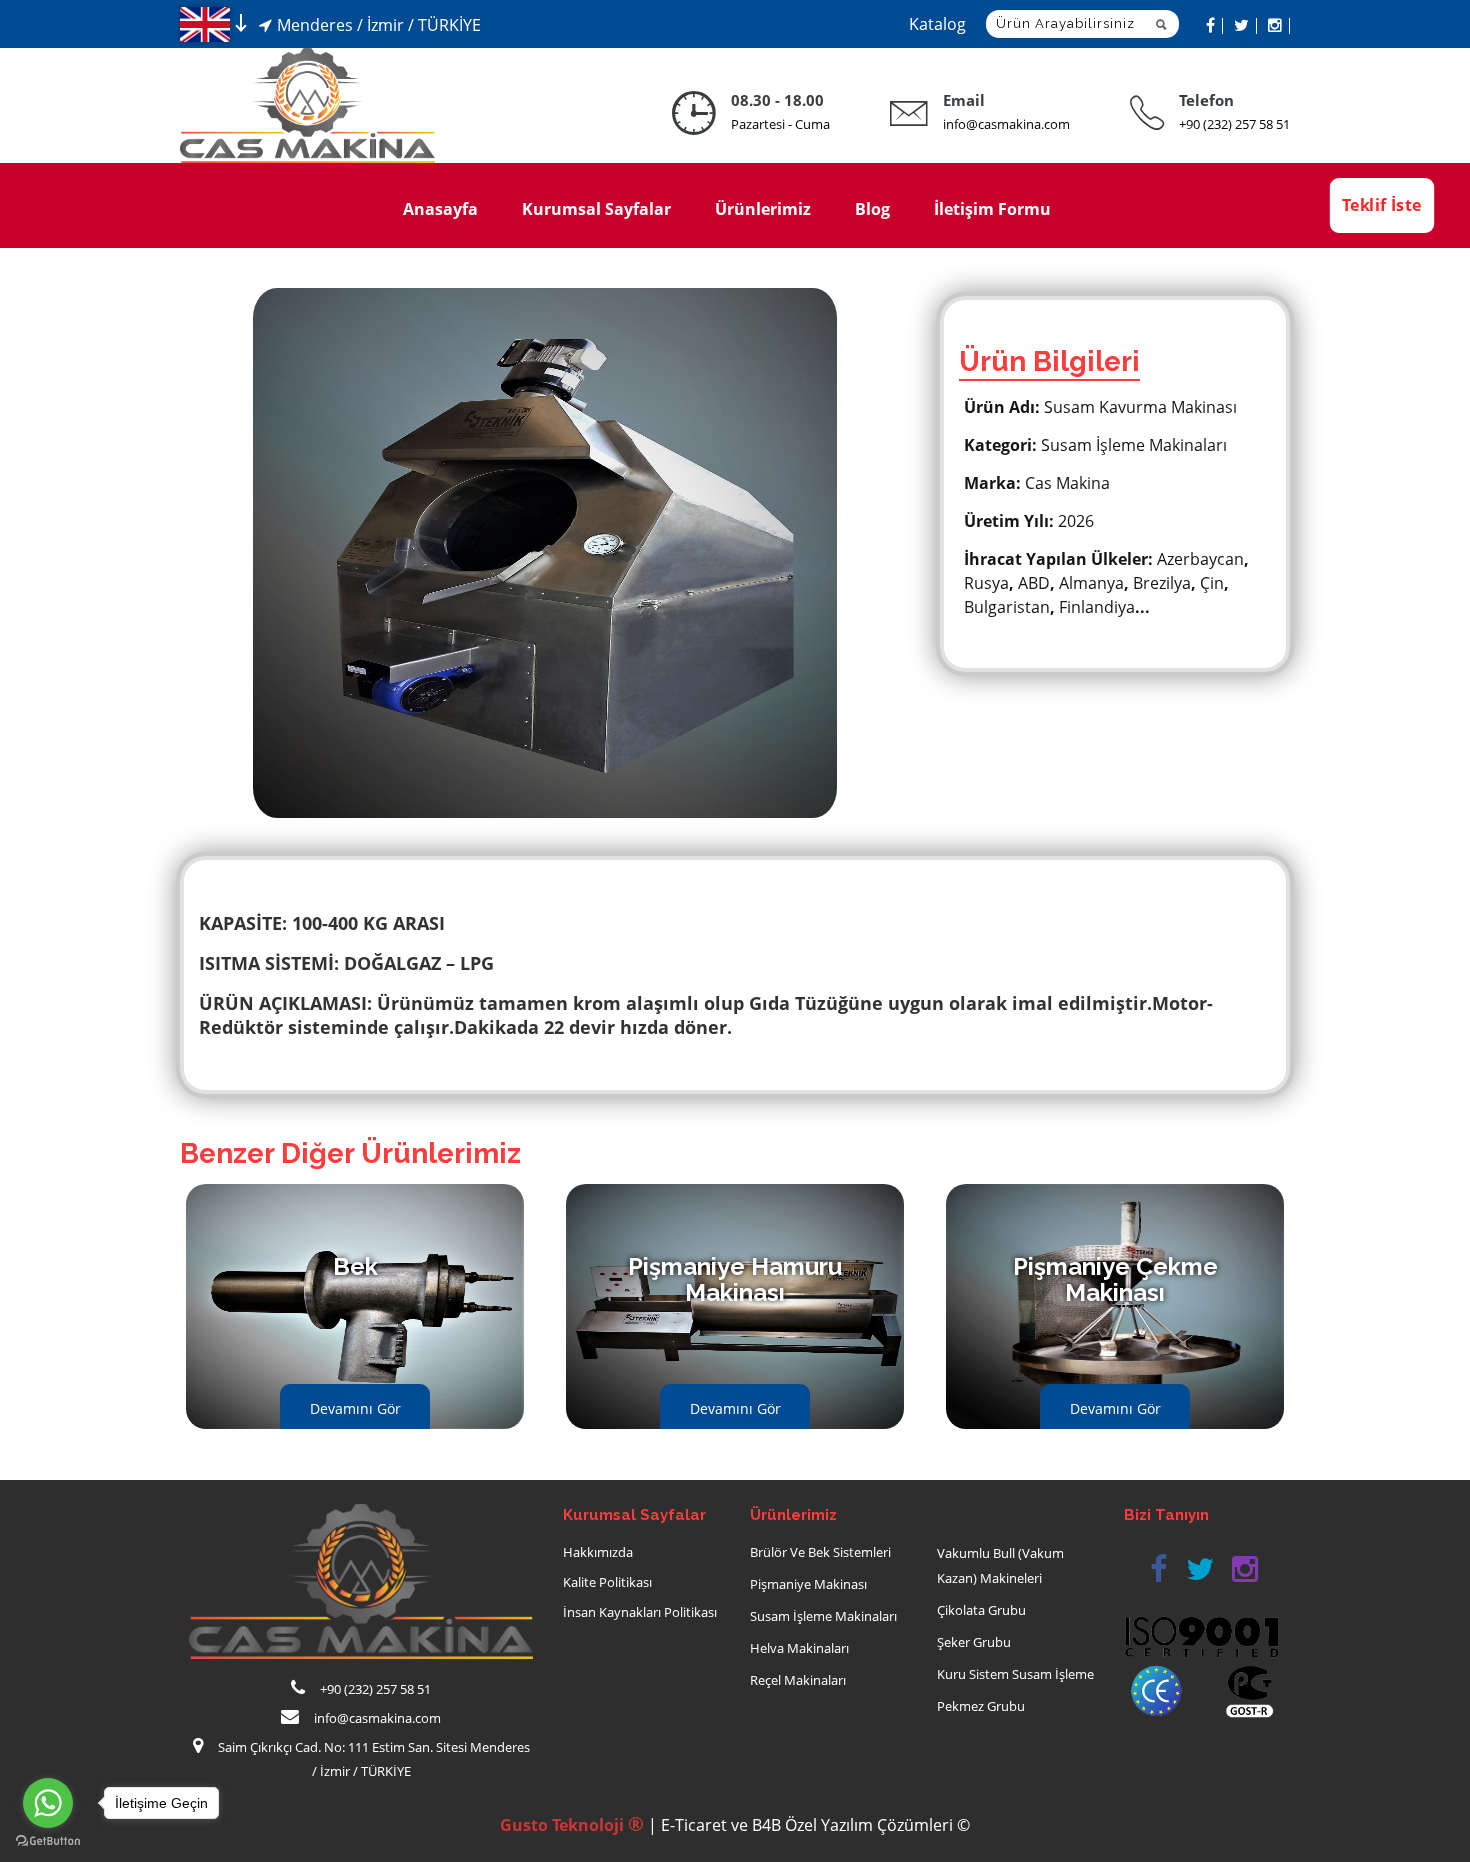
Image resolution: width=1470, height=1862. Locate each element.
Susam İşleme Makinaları (823, 1616)
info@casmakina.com (1006, 124)
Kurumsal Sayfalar (596, 209)
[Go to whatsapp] (48, 1803)
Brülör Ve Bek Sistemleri (820, 1552)
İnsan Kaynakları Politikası (640, 1612)
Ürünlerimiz (763, 209)
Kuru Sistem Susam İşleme (1015, 1674)
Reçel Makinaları (798, 1680)
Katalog (937, 24)
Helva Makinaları (799, 1648)
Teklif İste (1381, 205)
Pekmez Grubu (981, 1706)
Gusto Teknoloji (572, 1825)
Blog (872, 209)
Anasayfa (440, 209)
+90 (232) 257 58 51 (1234, 124)
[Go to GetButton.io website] (48, 1841)
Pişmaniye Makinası (808, 1584)
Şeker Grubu (974, 1642)
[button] (1158, 1569)
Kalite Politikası (607, 1582)
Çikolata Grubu (981, 1610)
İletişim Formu (992, 209)
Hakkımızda (598, 1552)
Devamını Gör (355, 1408)
